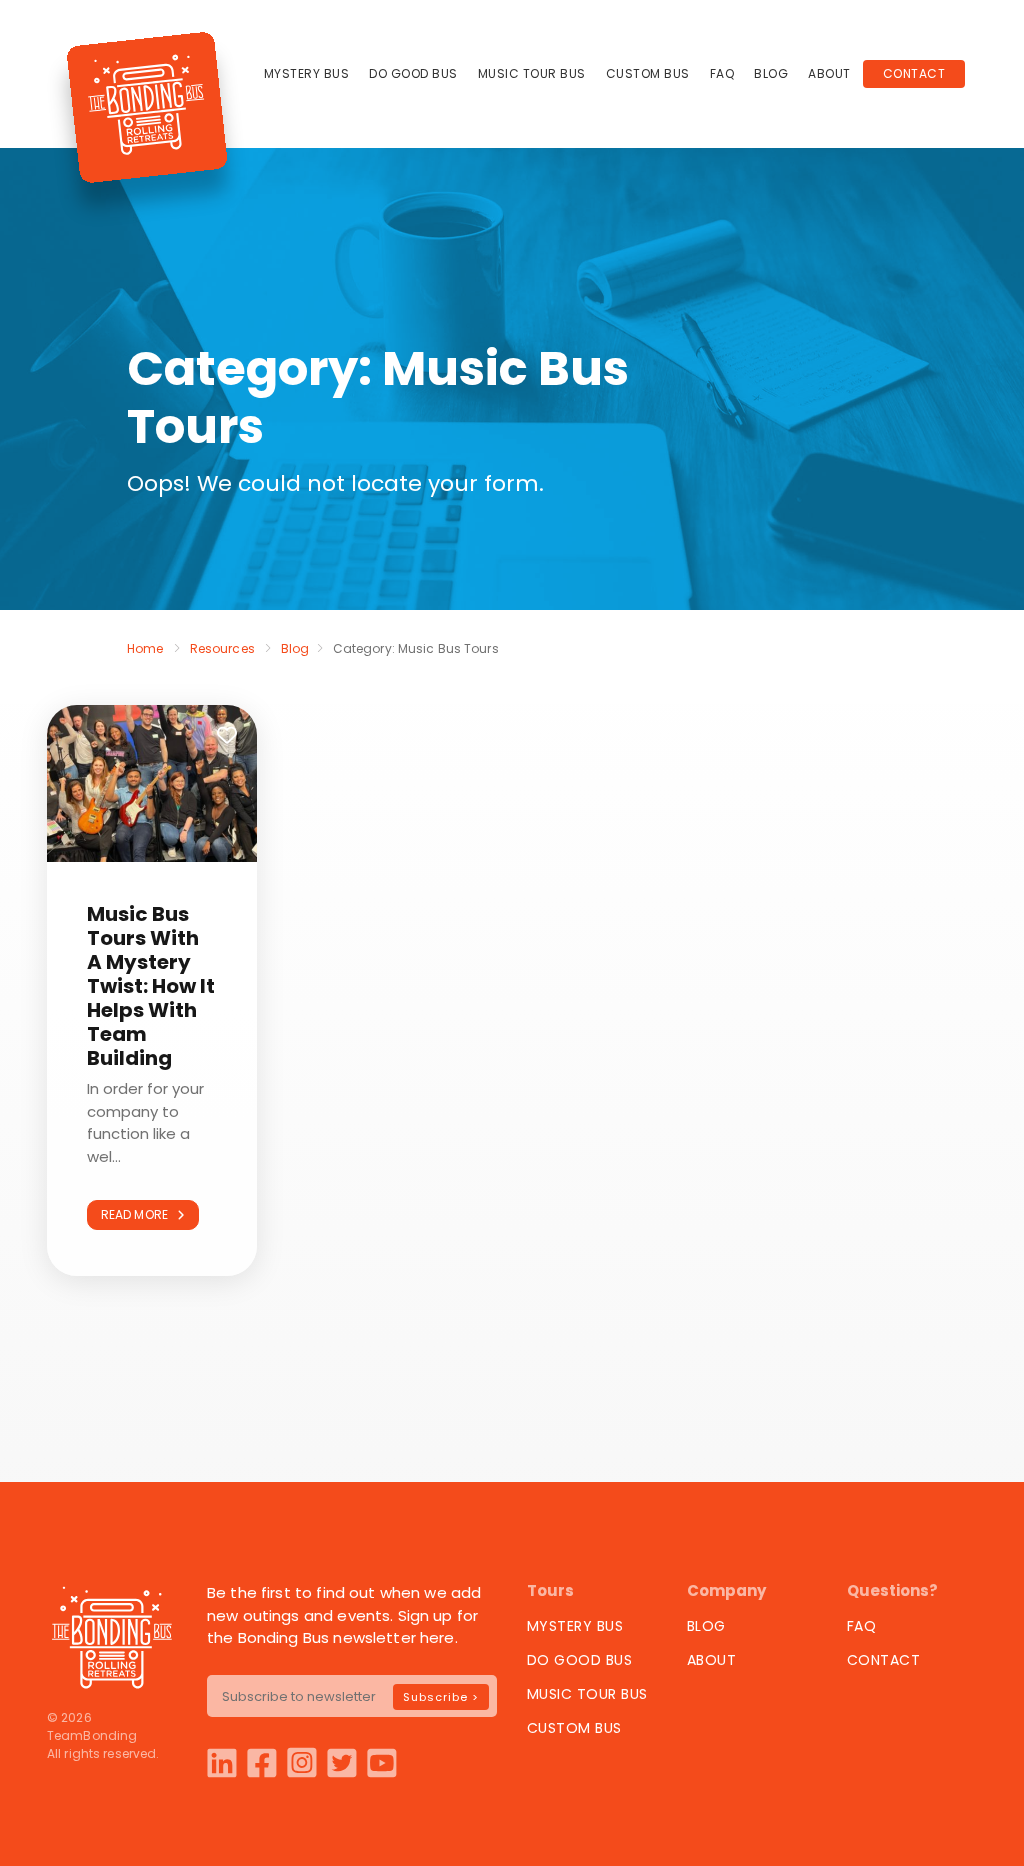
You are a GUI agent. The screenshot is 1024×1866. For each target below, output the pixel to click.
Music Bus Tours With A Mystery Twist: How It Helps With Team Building (151, 986)
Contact (914, 74)
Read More (139, 1214)
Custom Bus (648, 74)
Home (145, 648)
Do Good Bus (413, 74)
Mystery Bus (307, 74)
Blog (771, 74)
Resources (222, 648)
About (829, 74)
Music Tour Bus (532, 74)
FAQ (722, 74)
